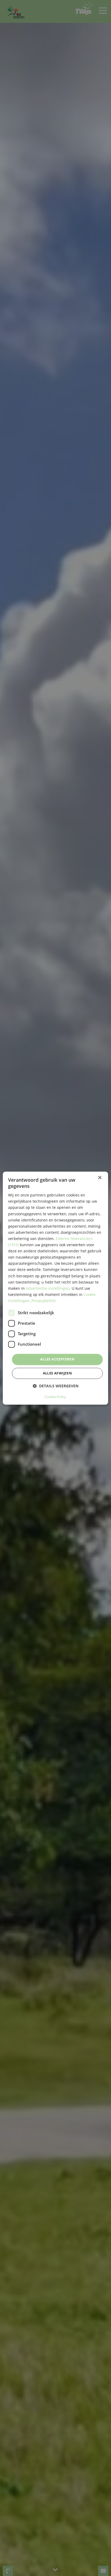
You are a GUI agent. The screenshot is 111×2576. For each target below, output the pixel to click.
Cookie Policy (55, 1397)
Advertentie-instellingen (48, 1288)
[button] (55, 1386)
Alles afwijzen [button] (58, 1373)
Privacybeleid (44, 1301)
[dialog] (55, 1288)
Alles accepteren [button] (57, 1359)
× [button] (100, 1178)
